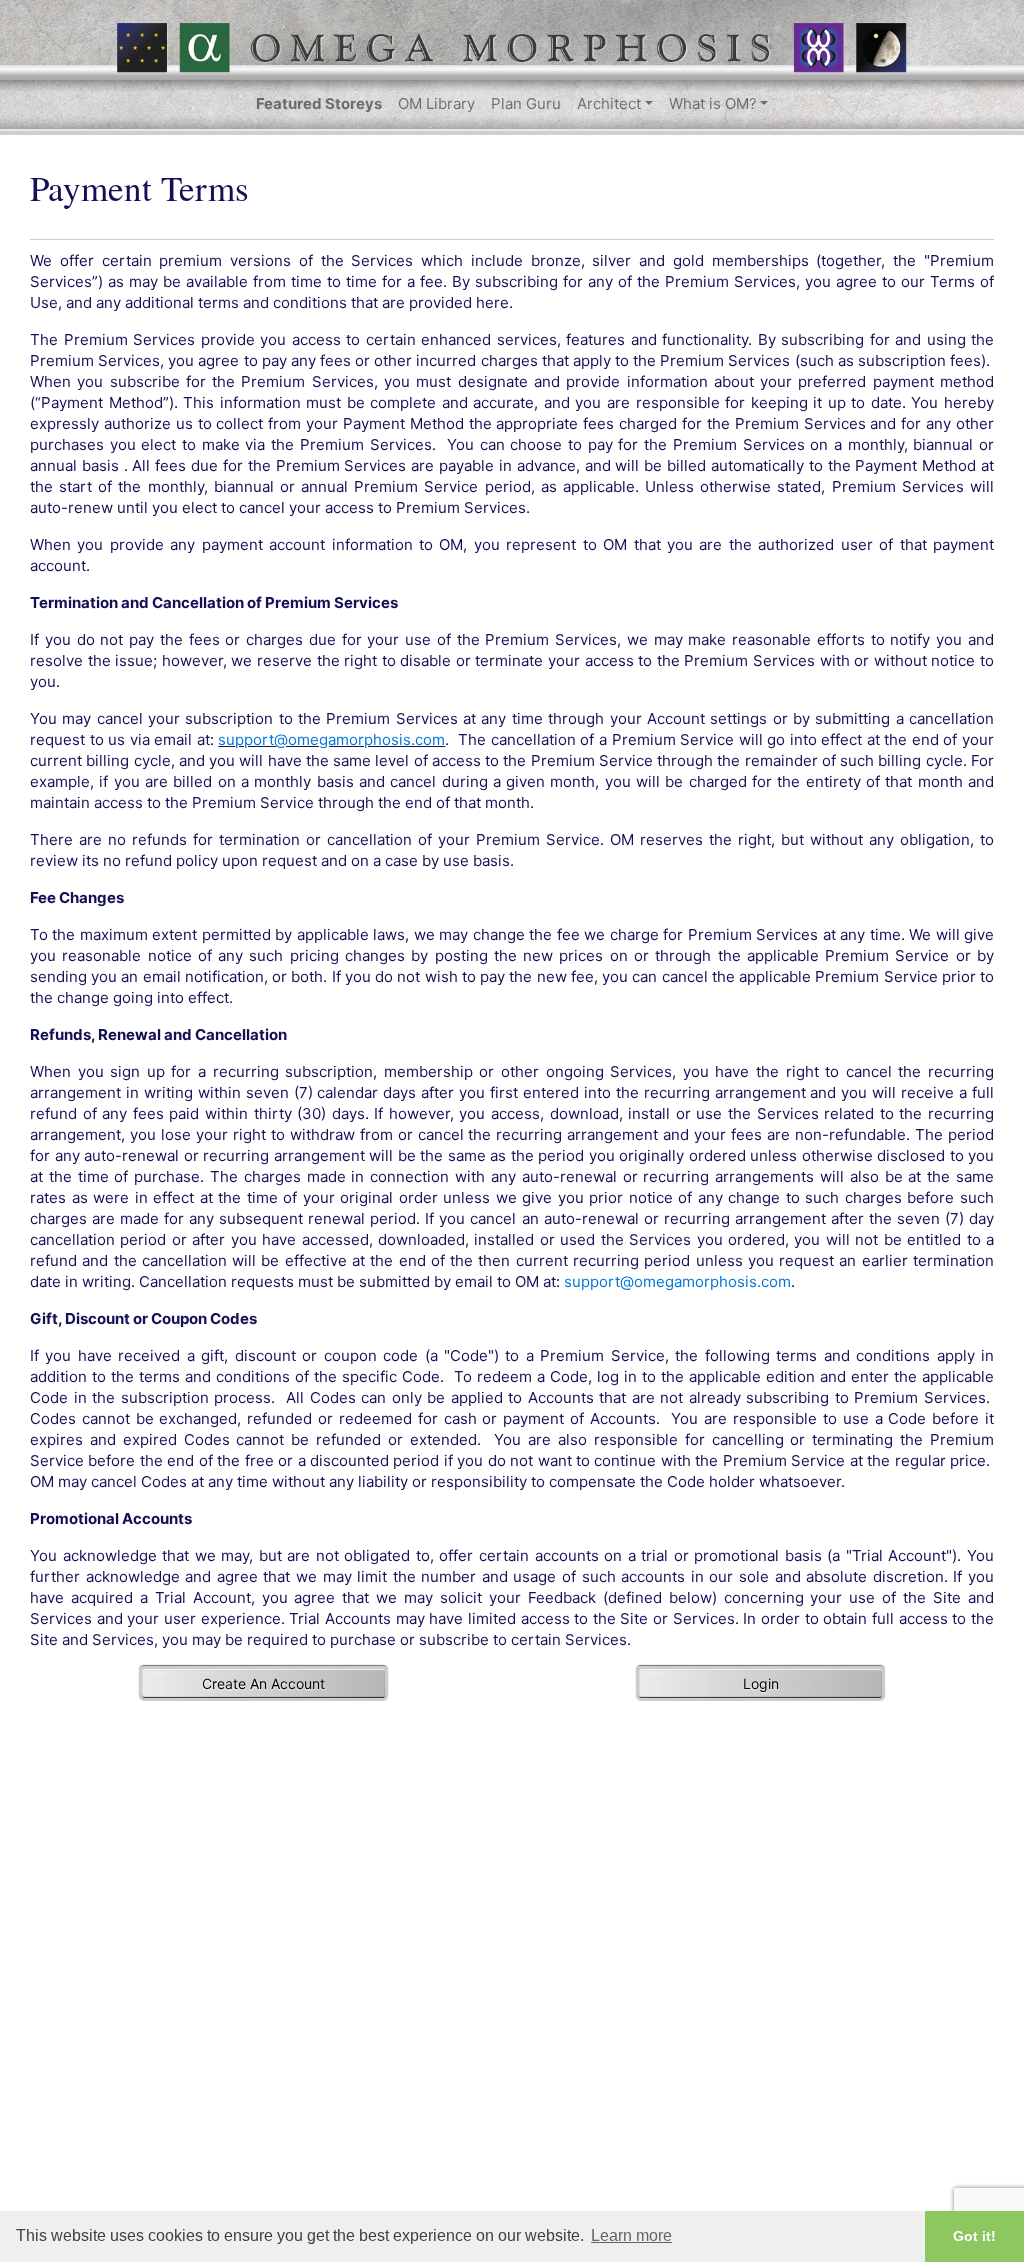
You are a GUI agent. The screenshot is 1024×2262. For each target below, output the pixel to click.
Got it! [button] (974, 2236)
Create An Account (263, 1683)
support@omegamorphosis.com (331, 739)
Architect (609, 103)
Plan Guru (526, 103)
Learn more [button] (631, 2235)
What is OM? (713, 103)
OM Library (436, 103)
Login (761, 1683)
